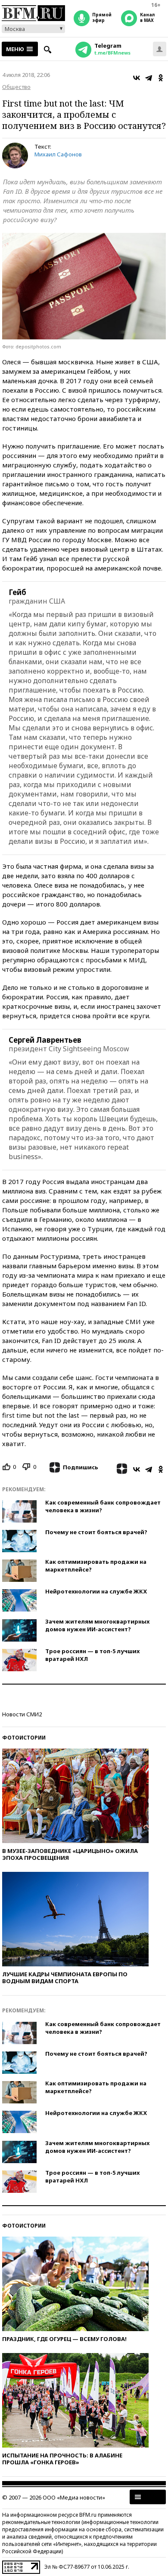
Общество (16, 87)
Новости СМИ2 (22, 1714)
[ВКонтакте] (137, 78)
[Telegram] (149, 78)
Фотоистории (24, 1738)
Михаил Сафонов (58, 154)
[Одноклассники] (161, 78)
